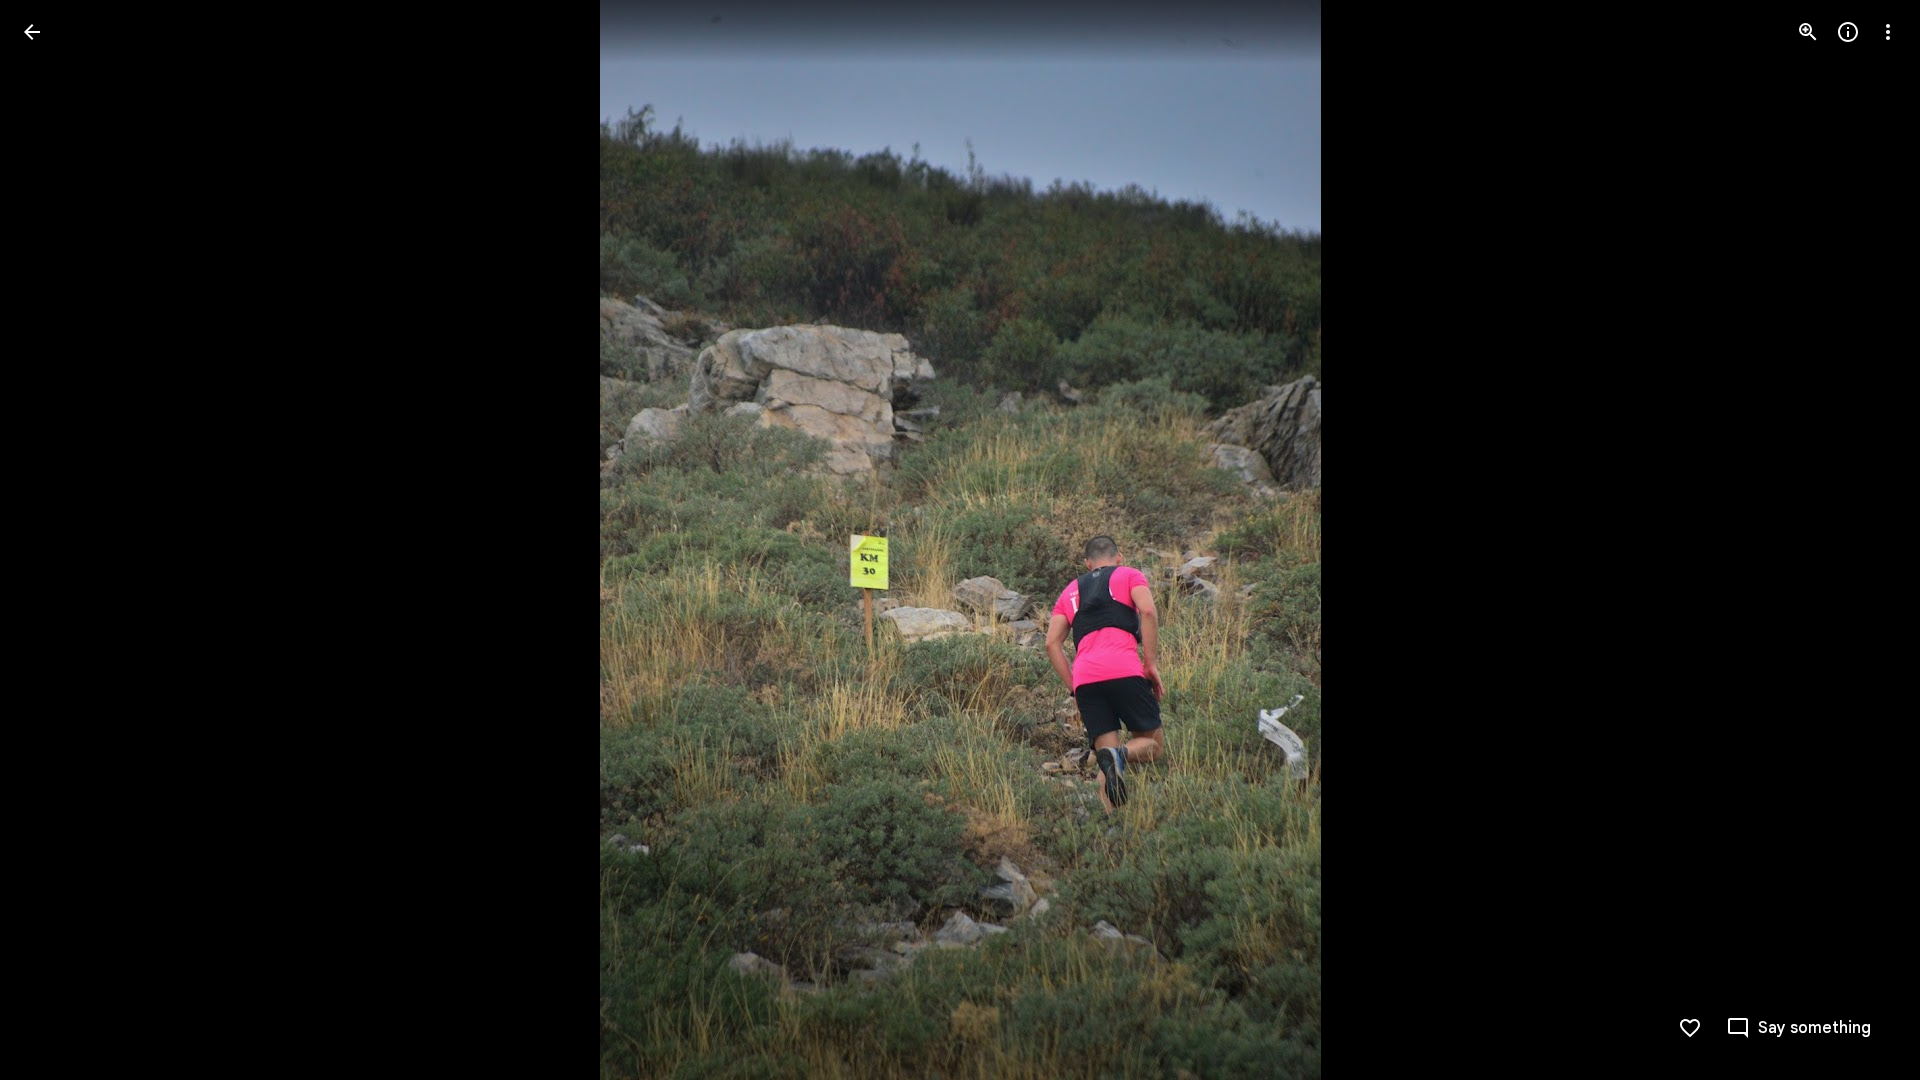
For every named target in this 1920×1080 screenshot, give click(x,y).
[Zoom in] (1808, 32)
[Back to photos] (32, 32)
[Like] (1690, 1028)
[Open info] (1848, 32)
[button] (56, 540)
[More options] (1888, 32)
